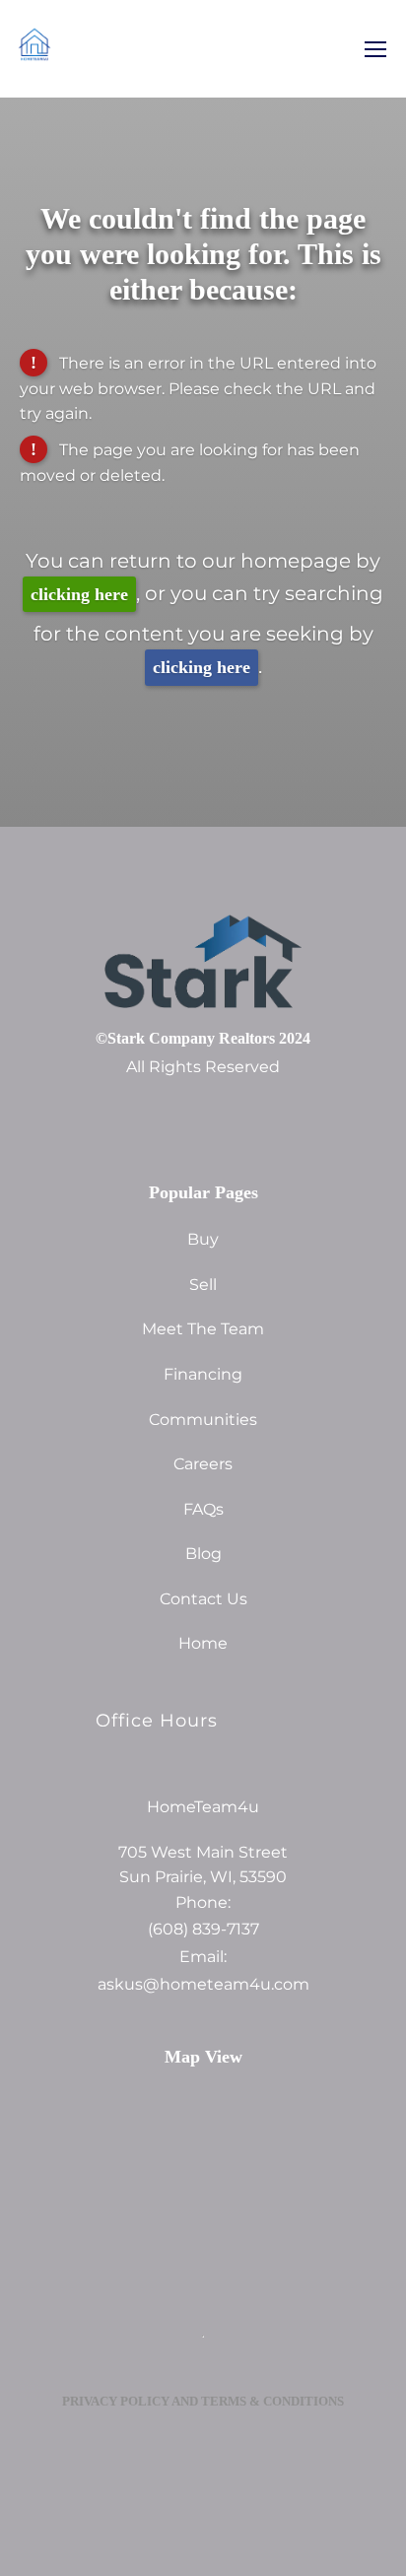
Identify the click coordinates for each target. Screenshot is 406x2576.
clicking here (79, 594)
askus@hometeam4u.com (203, 1985)
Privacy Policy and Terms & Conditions (203, 2401)
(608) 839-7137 (203, 1930)
